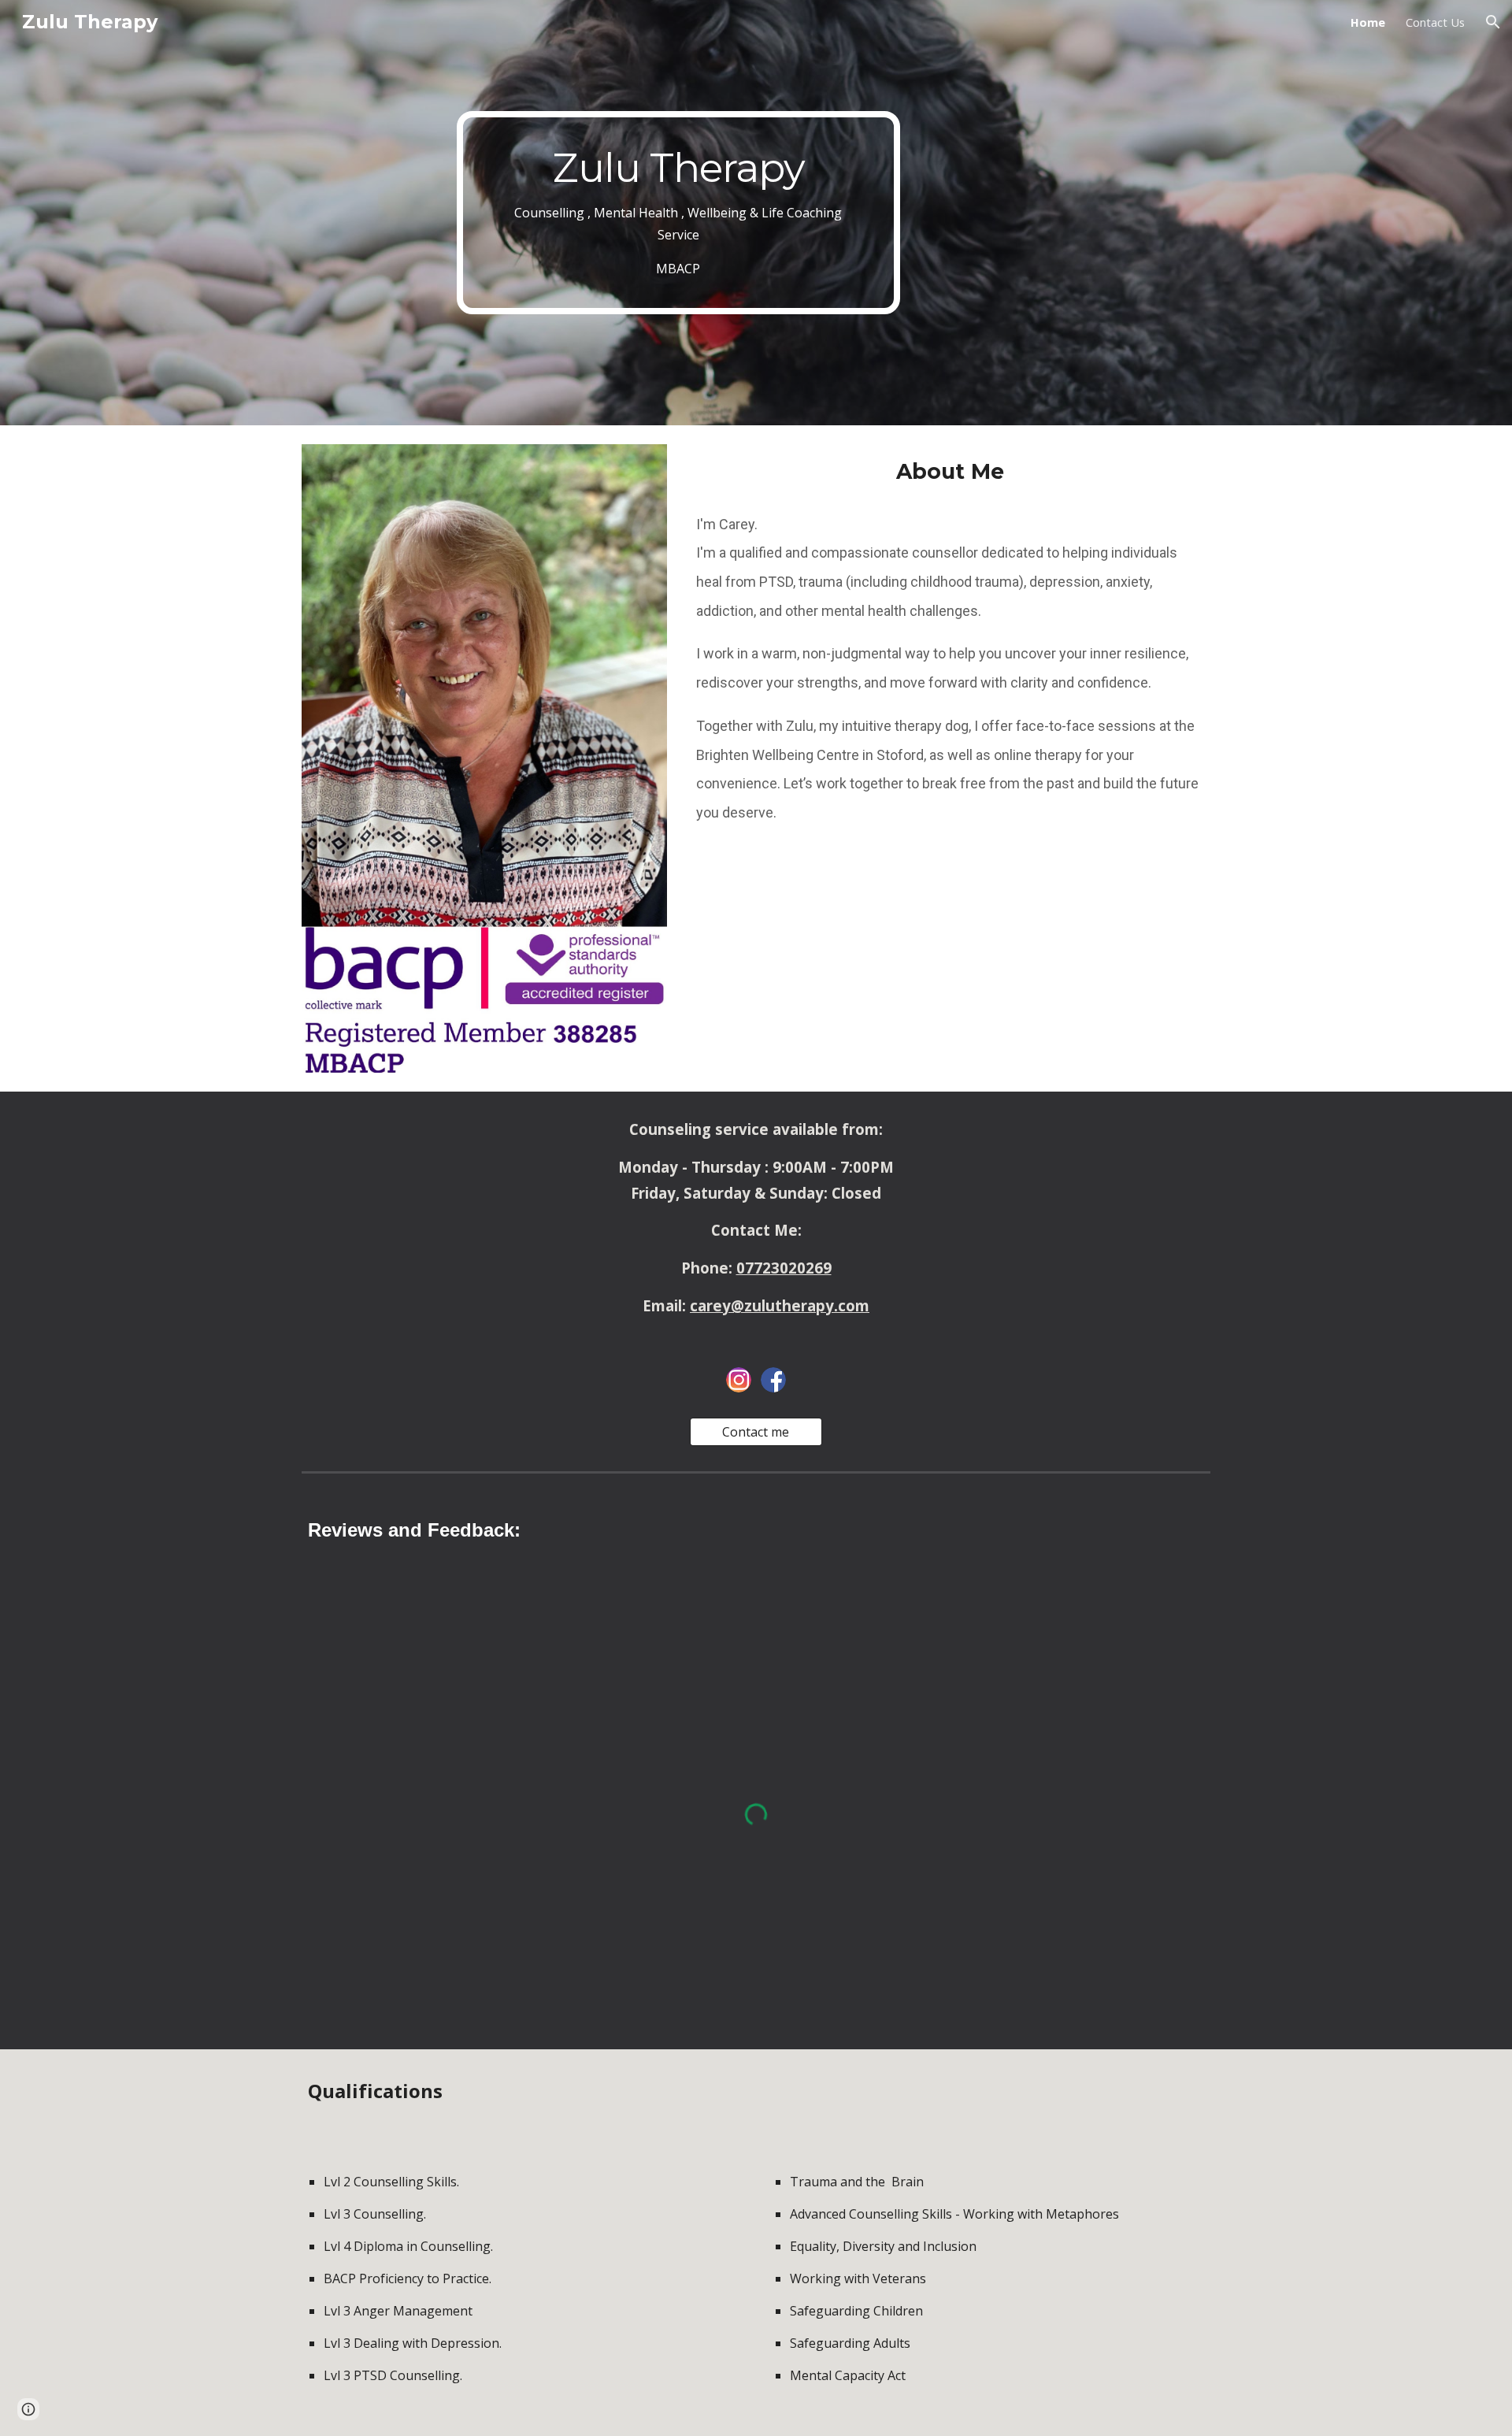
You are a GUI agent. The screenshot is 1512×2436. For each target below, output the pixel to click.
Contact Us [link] (1435, 22)
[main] (678, 213)
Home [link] (1368, 22)
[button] (1493, 22)
